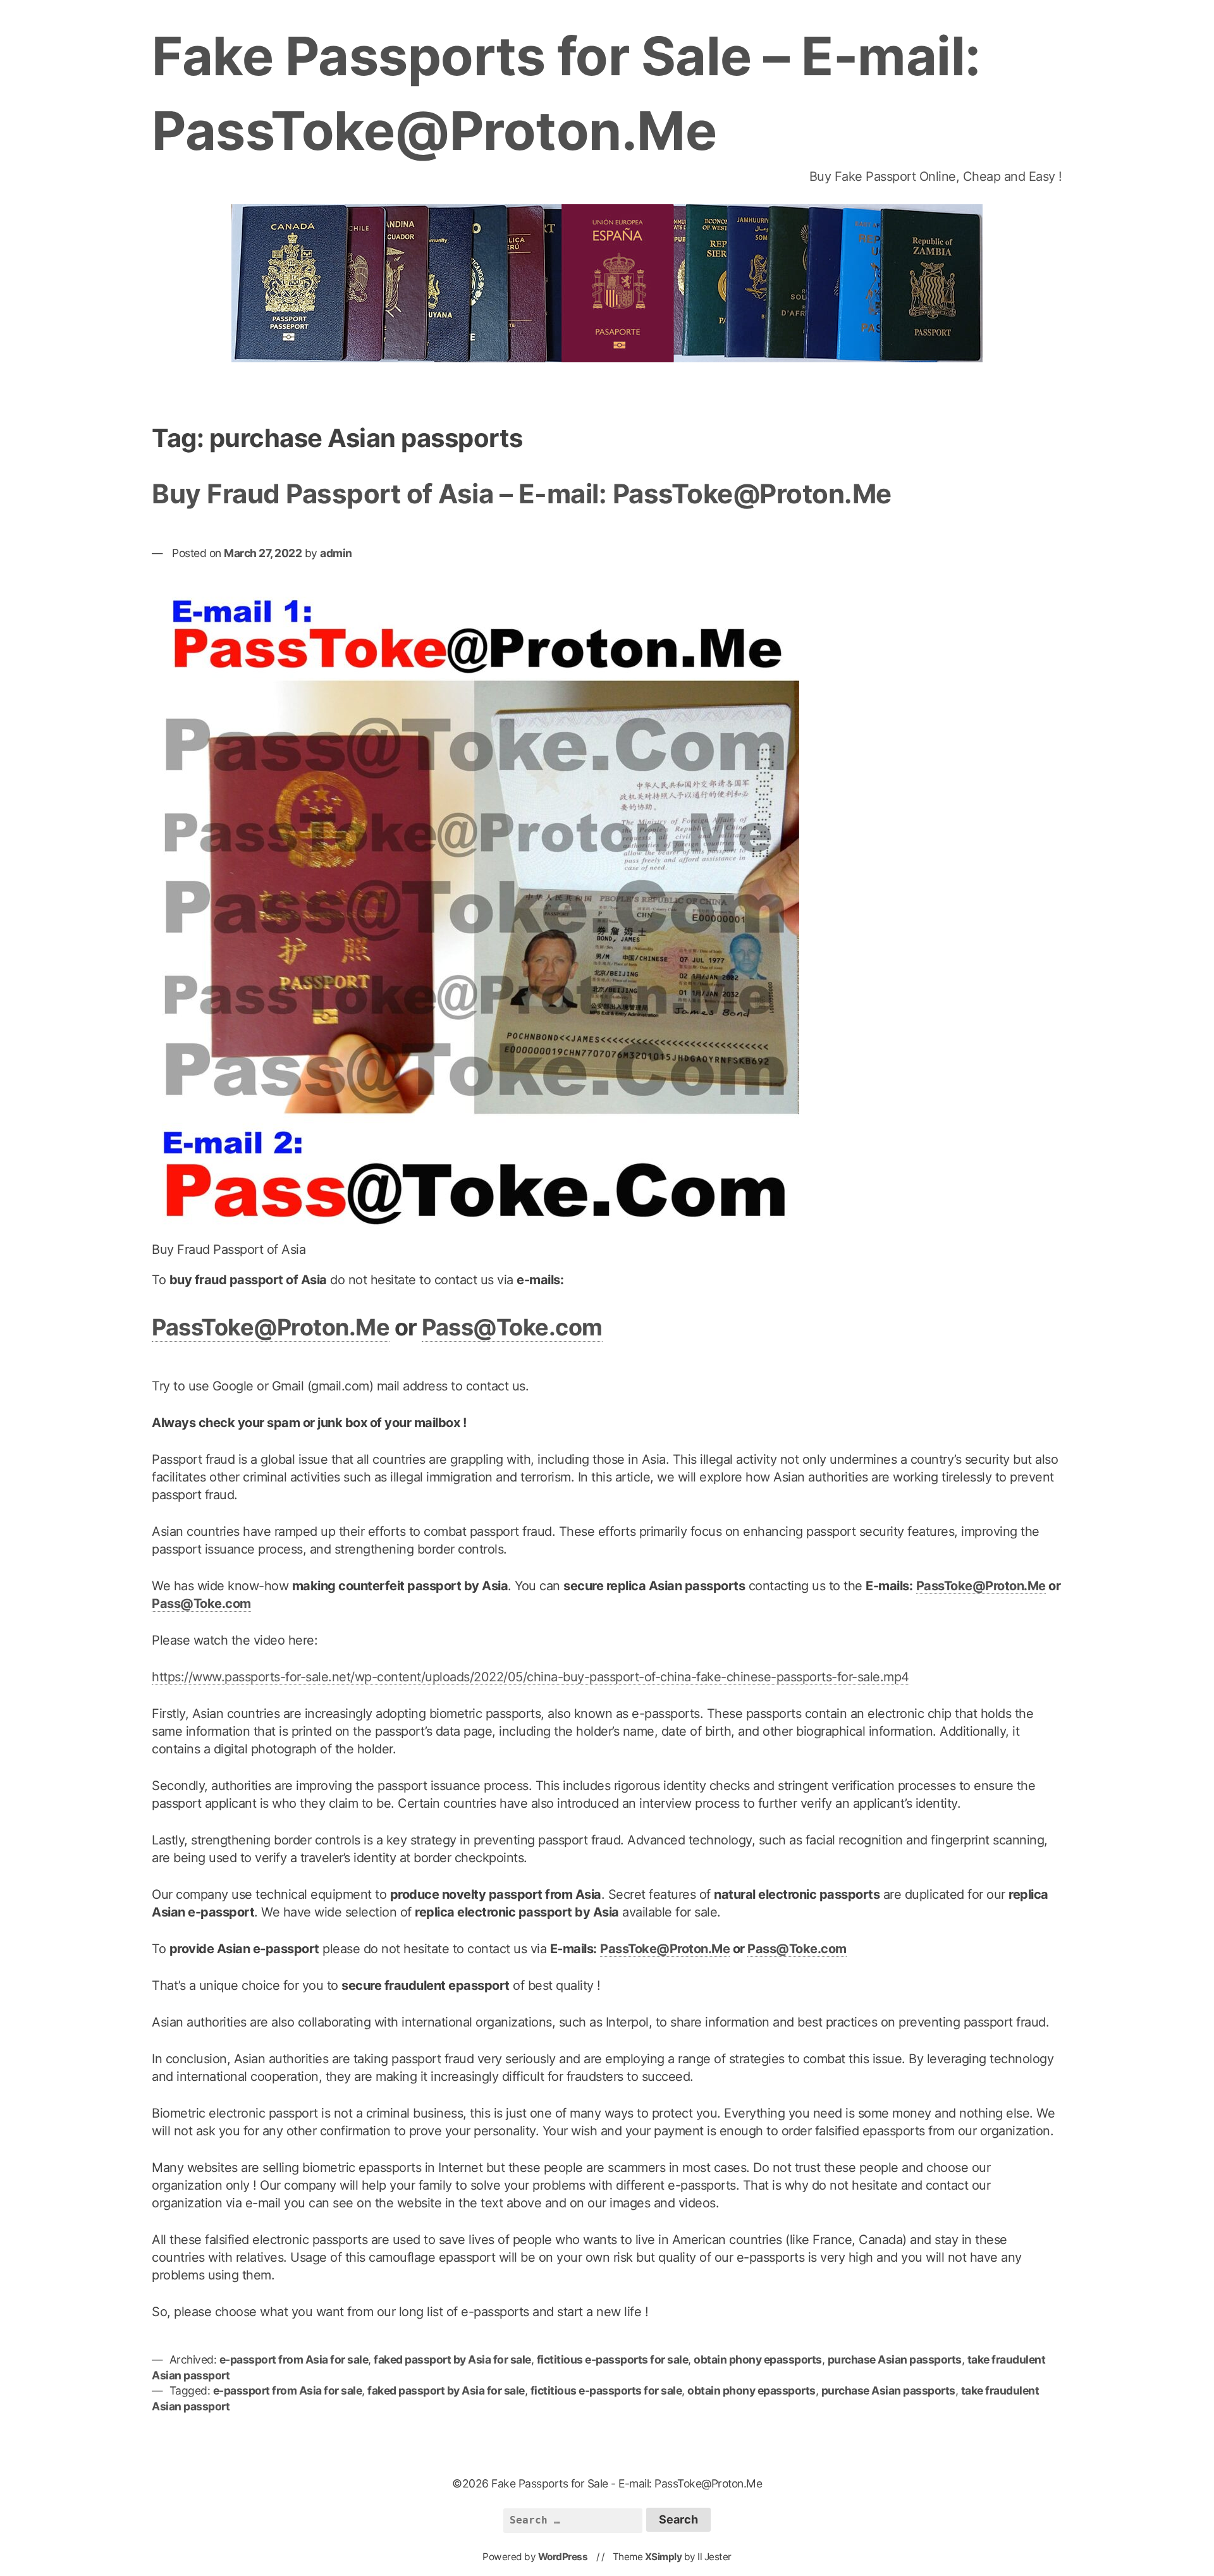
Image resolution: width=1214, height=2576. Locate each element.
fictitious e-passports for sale (613, 2359)
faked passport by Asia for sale (452, 2359)
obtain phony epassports (758, 2359)
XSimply (664, 2557)
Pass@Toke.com (512, 1327)
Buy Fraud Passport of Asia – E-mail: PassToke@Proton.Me (522, 494)
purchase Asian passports (895, 2359)
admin (336, 553)
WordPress (563, 2557)
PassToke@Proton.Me (271, 1327)
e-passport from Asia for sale (294, 2359)
